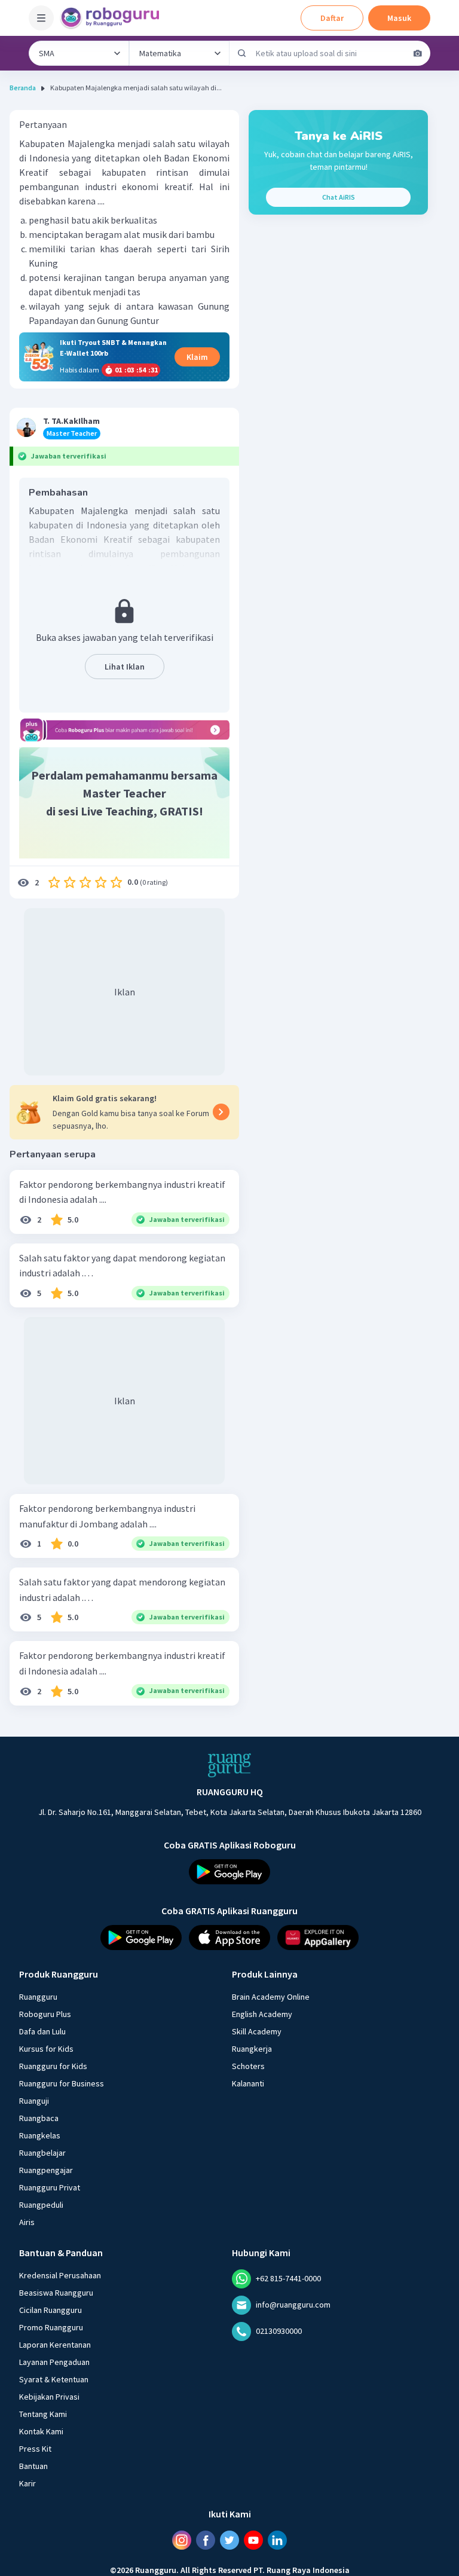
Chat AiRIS (339, 197)
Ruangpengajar (46, 2169)
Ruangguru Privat (50, 2187)
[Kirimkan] (242, 53)
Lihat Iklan (125, 667)
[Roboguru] (114, 18)
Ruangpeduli (41, 2204)
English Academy (262, 2013)
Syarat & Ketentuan (54, 2379)
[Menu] (41, 18)
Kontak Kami (41, 2431)
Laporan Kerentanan (55, 2344)
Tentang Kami (43, 2413)
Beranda (23, 88)
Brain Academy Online (271, 1996)
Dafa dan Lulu (42, 2031)
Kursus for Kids (46, 2048)
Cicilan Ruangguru (51, 2309)
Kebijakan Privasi (49, 2396)
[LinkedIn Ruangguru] (277, 2540)
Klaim (197, 357)
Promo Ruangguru (51, 2327)
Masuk (399, 18)
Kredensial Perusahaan (60, 2275)
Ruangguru (38, 1996)
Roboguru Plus (45, 2013)
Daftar (332, 18)
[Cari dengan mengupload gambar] (418, 53)
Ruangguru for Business (62, 2083)
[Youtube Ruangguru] (253, 2540)
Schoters (248, 2065)
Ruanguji (34, 2100)
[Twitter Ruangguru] (229, 2540)
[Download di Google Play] (229, 1872)
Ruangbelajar (42, 2152)
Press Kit (35, 2448)
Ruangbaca (39, 2117)
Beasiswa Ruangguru (56, 2292)
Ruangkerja (252, 2048)
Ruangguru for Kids (53, 2065)
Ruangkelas (40, 2135)
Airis (27, 2221)
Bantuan (33, 2465)
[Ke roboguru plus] (124, 730)
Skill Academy (257, 2031)
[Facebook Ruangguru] (206, 2540)
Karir (27, 2483)
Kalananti (248, 2083)
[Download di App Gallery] (318, 1937)
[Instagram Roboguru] (182, 2540)
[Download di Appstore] (229, 1937)
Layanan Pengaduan (54, 2361)
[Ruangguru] (229, 1765)
